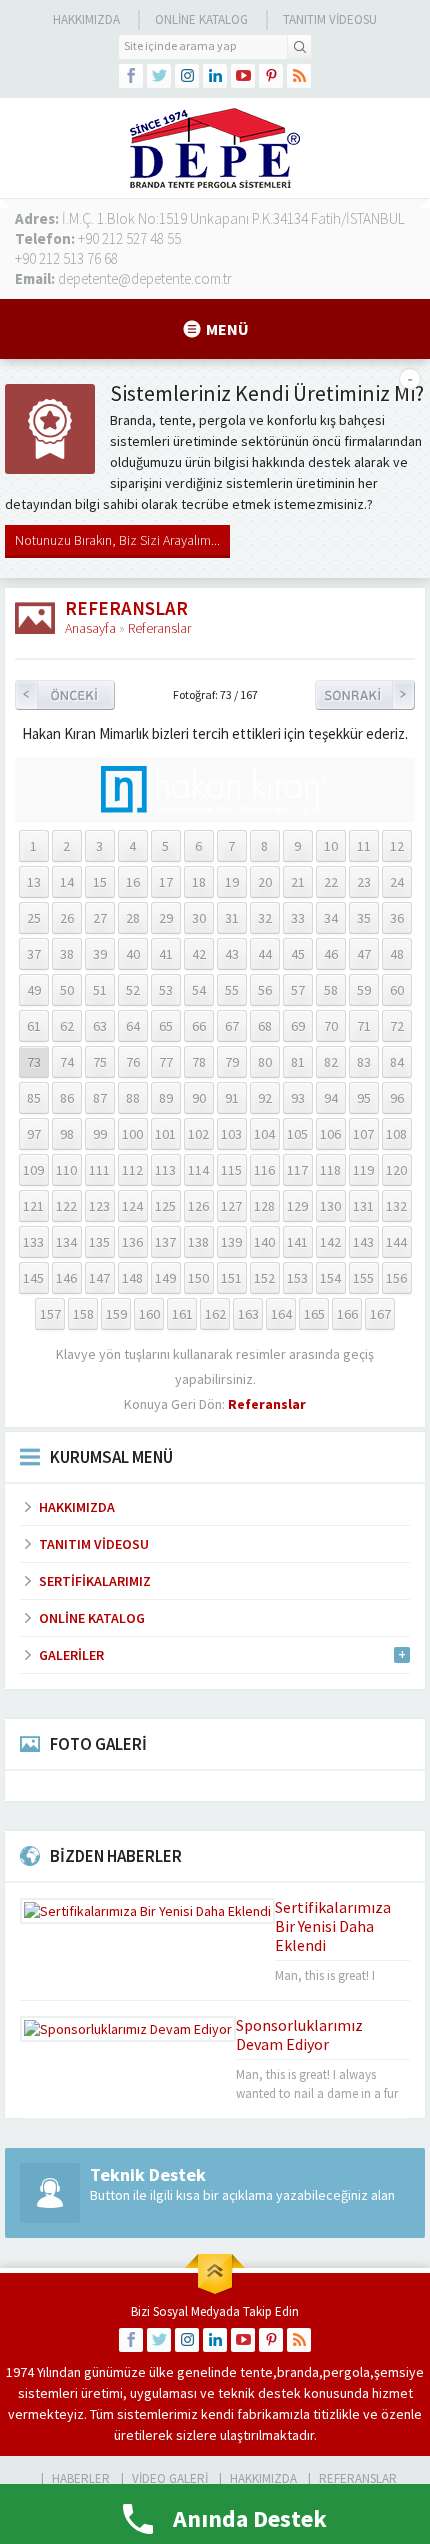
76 (133, 1062)
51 (100, 990)
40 (133, 954)
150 (198, 1278)
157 (50, 1314)
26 (67, 918)
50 (67, 990)
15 (100, 882)
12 (397, 846)
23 (364, 882)
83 (364, 1062)
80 (265, 1062)
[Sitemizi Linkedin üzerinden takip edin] (215, 76)
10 (331, 846)
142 (330, 1242)
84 (397, 1062)
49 (34, 990)
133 (33, 1242)
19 (232, 882)
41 (166, 954)
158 (83, 1314)
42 (199, 954)
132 (396, 1206)
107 (363, 1134)
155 (363, 1278)
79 (232, 1062)
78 (199, 1062)
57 (298, 990)
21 (298, 882)
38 (67, 954)
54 (199, 990)
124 (132, 1206)
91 (232, 1098)
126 (198, 1206)
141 (297, 1242)
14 (67, 882)
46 (331, 954)
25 (34, 918)
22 (331, 882)
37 (34, 954)
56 (265, 990)
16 (133, 882)
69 (298, 1026)
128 (264, 1206)
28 (133, 918)
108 (396, 1134)
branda (298, 2372)
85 (34, 1098)
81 (298, 1062)
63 (100, 1026)
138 (198, 1242)
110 (66, 1170)
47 (364, 954)
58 (331, 990)
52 (133, 990)
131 (363, 1206)
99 (100, 1134)
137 (165, 1242)
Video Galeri (170, 2478)
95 (364, 1098)
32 (265, 918)
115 (231, 1170)
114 (198, 1170)
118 (330, 1170)
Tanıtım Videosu (330, 19)
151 (231, 1278)
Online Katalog (201, 19)
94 (331, 1098)
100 (132, 1134)
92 (265, 1098)
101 (165, 1134)
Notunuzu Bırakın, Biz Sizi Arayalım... (117, 540)
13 (34, 882)
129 (297, 1206)
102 (198, 1134)
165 (314, 1314)
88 (133, 1098)
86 (67, 1098)
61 (34, 1026)
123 (99, 1206)
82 (331, 1062)
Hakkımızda (86, 19)
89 (166, 1098)
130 (330, 1206)
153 (297, 1278)
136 (132, 1242)
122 (66, 1206)
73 (34, 1062)
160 (149, 1314)
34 (331, 918)
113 (165, 1170)
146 (66, 1278)
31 (232, 918)
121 (33, 1206)
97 (34, 1134)
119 (363, 1170)
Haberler (81, 2478)
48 (397, 954)
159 (116, 1314)
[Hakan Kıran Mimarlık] (215, 806)
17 (166, 882)
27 (100, 918)
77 (166, 1062)
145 (33, 1278)
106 (330, 1134)
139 (231, 1242)
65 (166, 1026)
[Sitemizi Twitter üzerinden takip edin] (159, 76)
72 (397, 1026)
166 (347, 1314)
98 (67, 1134)
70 (331, 1026)
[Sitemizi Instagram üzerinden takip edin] (187, 76)
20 (265, 882)
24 (397, 882)
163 (248, 1314)
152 (264, 1278)
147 (99, 1278)
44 (265, 954)
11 (364, 846)
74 (67, 1062)
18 (199, 882)
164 (281, 1314)
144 (396, 1242)
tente (256, 2372)
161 (182, 1314)
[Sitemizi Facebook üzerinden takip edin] (131, 76)
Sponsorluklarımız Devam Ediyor (299, 2034)
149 (165, 1278)
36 (397, 918)
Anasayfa (90, 628)
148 (132, 1278)
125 (165, 1206)
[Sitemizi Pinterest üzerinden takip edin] (271, 76)
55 (232, 990)
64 (133, 1026)
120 (396, 1170)
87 (100, 1098)
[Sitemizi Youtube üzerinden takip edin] (243, 76)
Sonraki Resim (365, 695)
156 (396, 1278)
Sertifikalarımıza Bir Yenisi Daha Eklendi (333, 1926)
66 (199, 1026)
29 (166, 918)
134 (66, 1242)
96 (397, 1098)
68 (265, 1026)
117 (297, 1170)
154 (330, 1278)
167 (380, 1314)
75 (100, 1062)
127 (231, 1206)
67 (232, 1026)
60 (397, 990)
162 (215, 1314)
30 (199, 918)
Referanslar (159, 628)
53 (166, 990)
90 (199, 1098)
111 (99, 1170)
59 (364, 990)
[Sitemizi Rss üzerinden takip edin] (299, 76)
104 (264, 1134)
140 (264, 1242)
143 (363, 1242)
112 (132, 1170)
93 (298, 1098)
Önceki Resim (65, 695)
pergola (346, 2372)
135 (99, 1242)
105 (297, 1134)
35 (364, 918)
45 (298, 954)
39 (100, 954)
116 (264, 1170)
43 (232, 954)
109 (33, 1170)
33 (298, 918)
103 (231, 1134)
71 (364, 1026)
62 (67, 1026)
